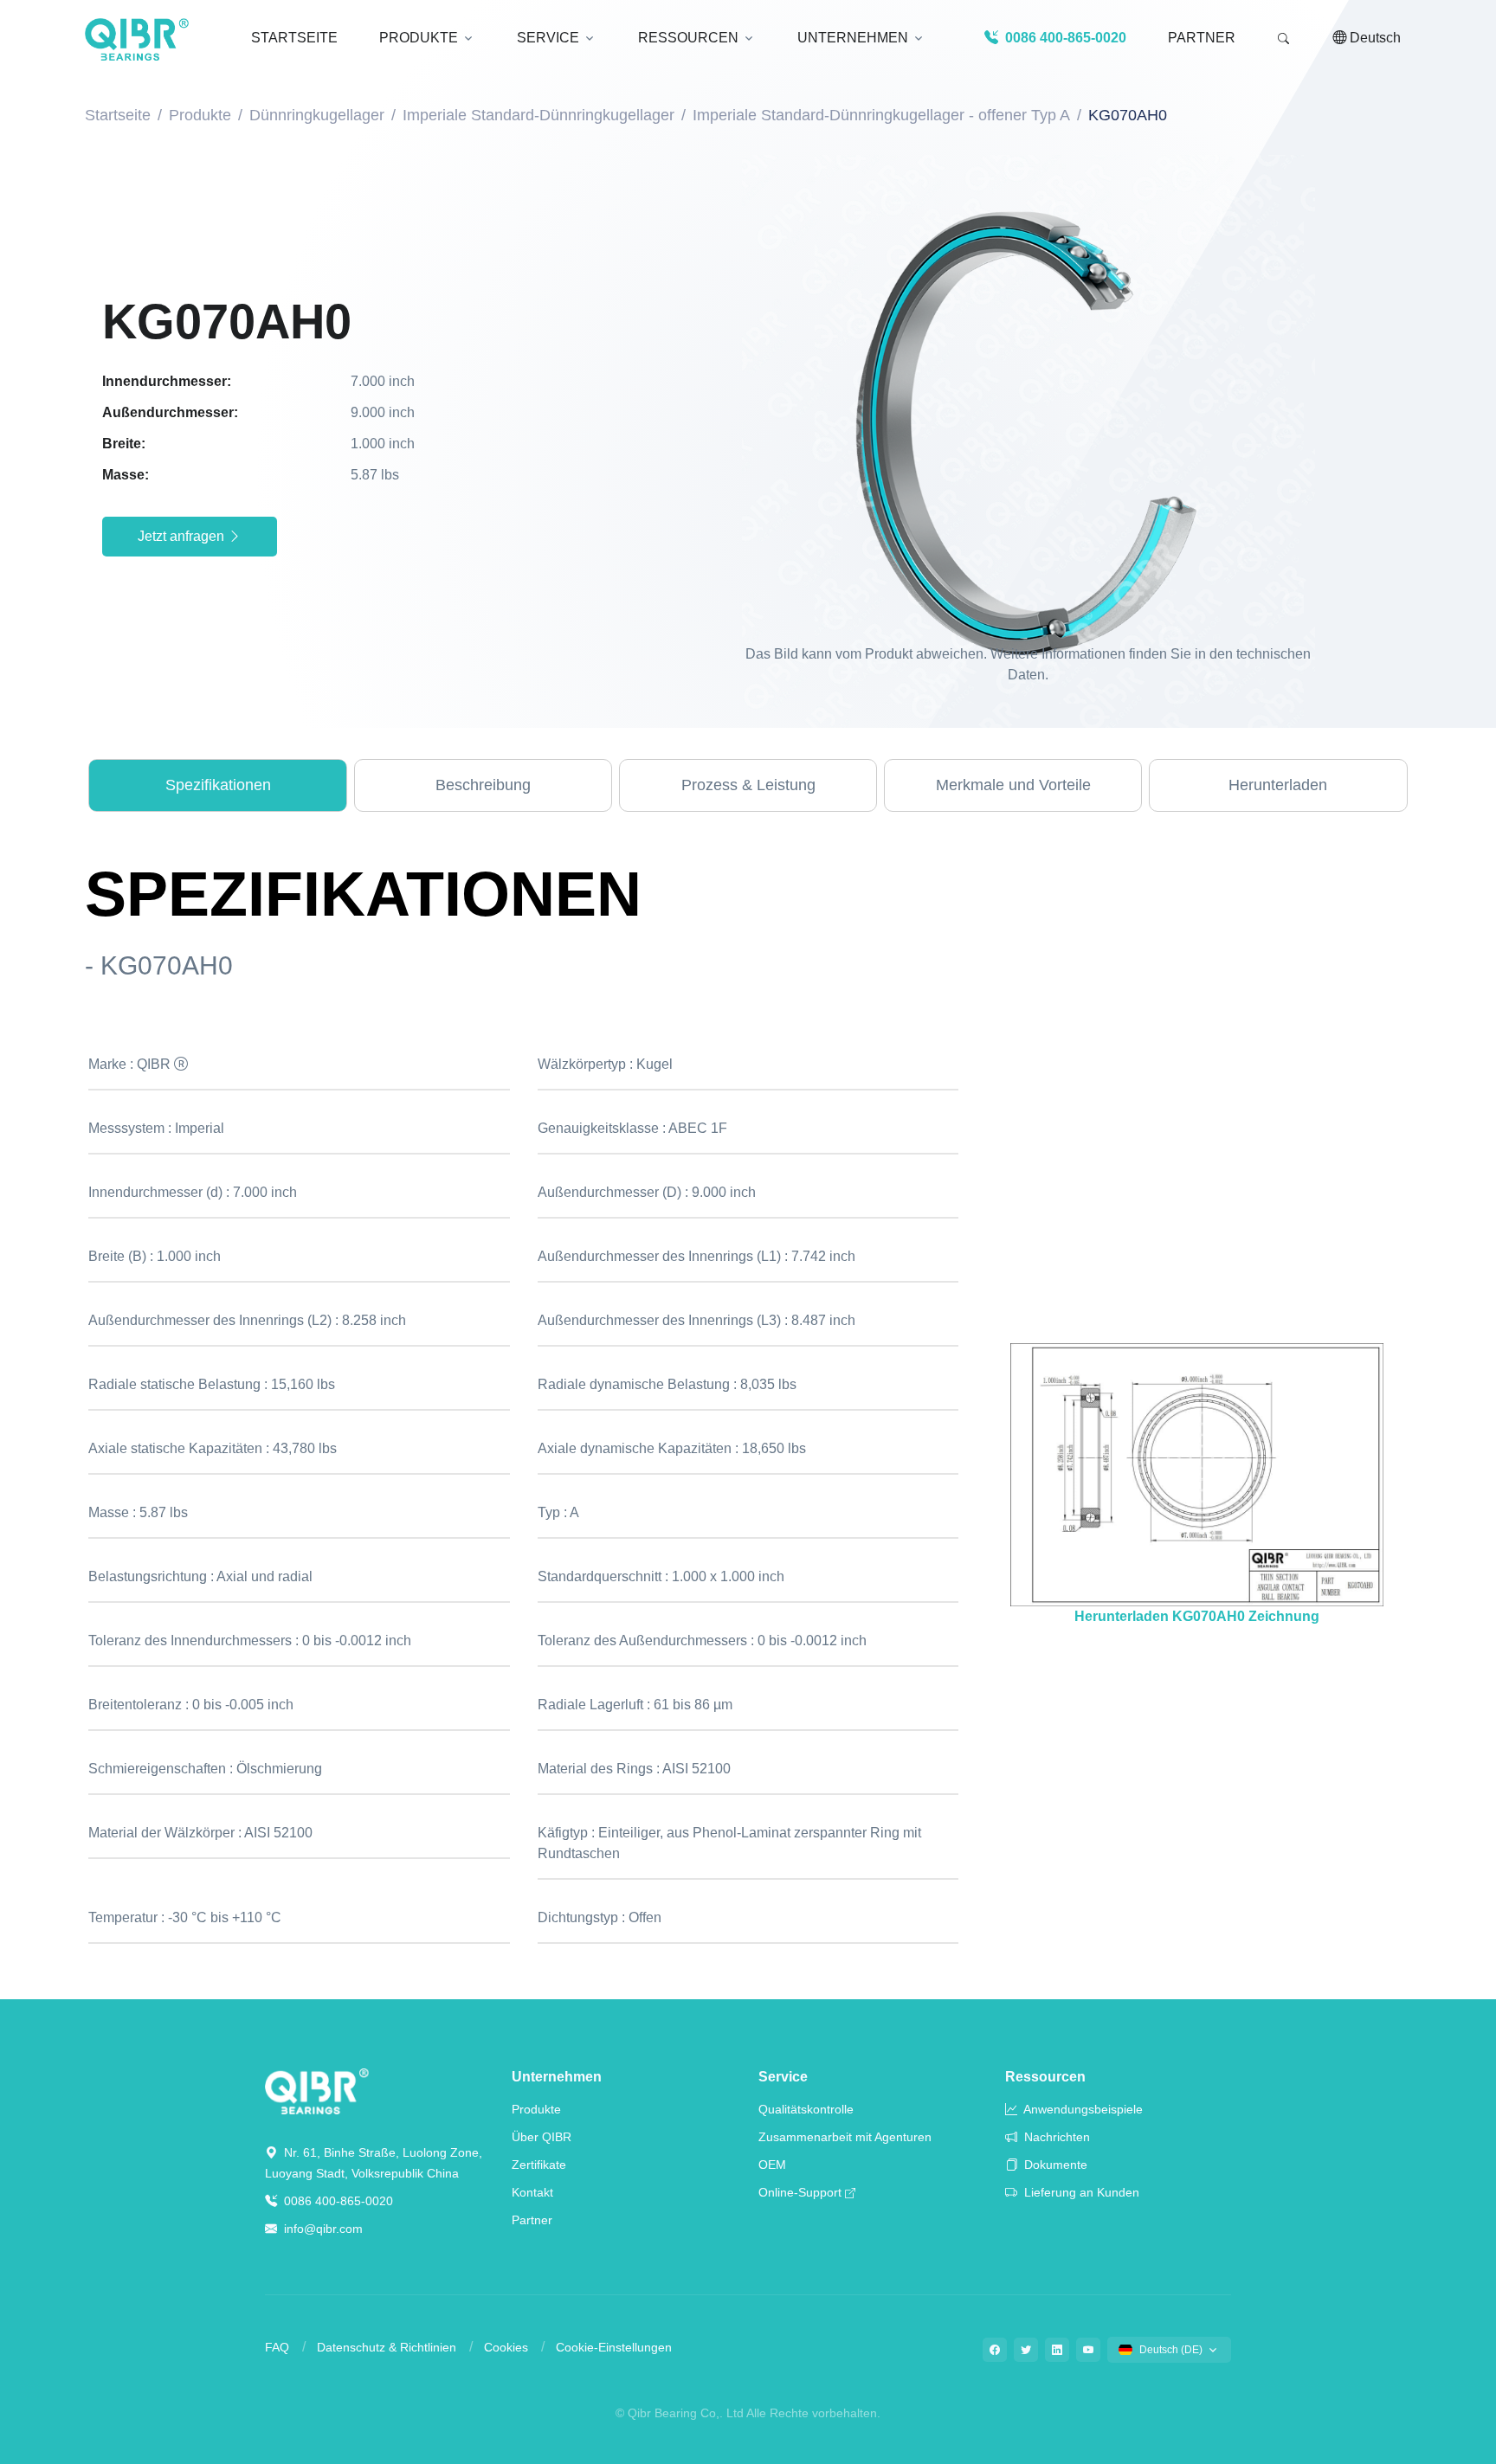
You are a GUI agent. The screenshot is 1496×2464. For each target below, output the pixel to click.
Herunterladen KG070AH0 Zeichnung (1197, 1616)
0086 (1064, 38)
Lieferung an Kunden (1080, 2192)
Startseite (118, 115)
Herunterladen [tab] (1278, 785)
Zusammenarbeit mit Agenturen (845, 2137)
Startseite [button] (294, 38)
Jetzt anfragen (183, 536)
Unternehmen (557, 2077)
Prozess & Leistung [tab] (748, 785)
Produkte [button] (419, 38)
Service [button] (548, 38)
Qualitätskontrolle (806, 2109)
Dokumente (1054, 2165)
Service (783, 2077)
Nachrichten (1055, 2137)
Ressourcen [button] (688, 38)
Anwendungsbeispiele (1082, 2109)
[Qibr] (317, 2091)
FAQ (277, 2347)
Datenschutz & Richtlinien (387, 2347)
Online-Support (800, 2192)
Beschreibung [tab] (483, 785)
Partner (1202, 38)
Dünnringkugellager (317, 115)
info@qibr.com (323, 2229)
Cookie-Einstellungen (614, 2347)
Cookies (506, 2347)
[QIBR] (137, 40)
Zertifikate (539, 2165)
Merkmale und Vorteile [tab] (1013, 785)
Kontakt (532, 2192)
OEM (772, 2165)
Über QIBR (542, 2137)
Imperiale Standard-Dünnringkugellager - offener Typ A (881, 115)
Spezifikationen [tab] (218, 785)
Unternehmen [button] (853, 38)
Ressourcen (1045, 2077)
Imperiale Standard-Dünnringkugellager (538, 115)
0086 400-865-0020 (337, 2201)
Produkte (200, 115)
